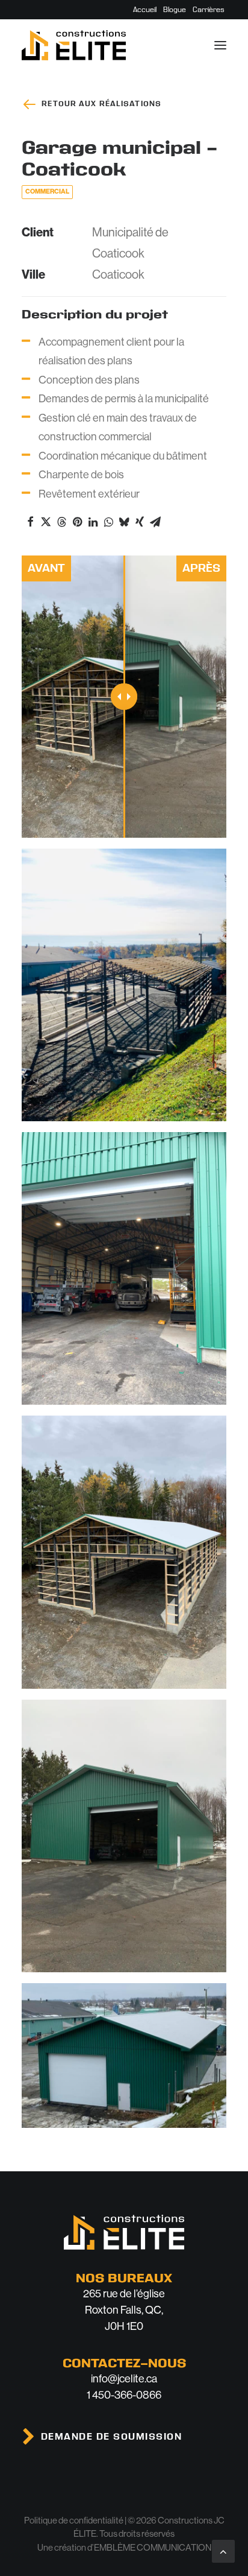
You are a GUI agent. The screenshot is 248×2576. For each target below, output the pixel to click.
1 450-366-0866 (124, 2395)
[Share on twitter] (46, 522)
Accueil (145, 10)
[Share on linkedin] (93, 522)
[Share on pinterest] (77, 522)
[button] (220, 45)
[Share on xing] (140, 522)
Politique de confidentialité (74, 2520)
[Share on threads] (61, 522)
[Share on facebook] (30, 522)
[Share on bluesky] (124, 522)
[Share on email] (155, 522)
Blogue (175, 10)
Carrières (209, 10)
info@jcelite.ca (124, 2379)
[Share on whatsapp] (108, 522)
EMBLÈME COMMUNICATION (153, 2547)
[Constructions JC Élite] (74, 45)
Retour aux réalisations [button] (101, 104)
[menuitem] (145, 10)
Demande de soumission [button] (112, 2437)
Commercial (47, 191)
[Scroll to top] (223, 2551)
